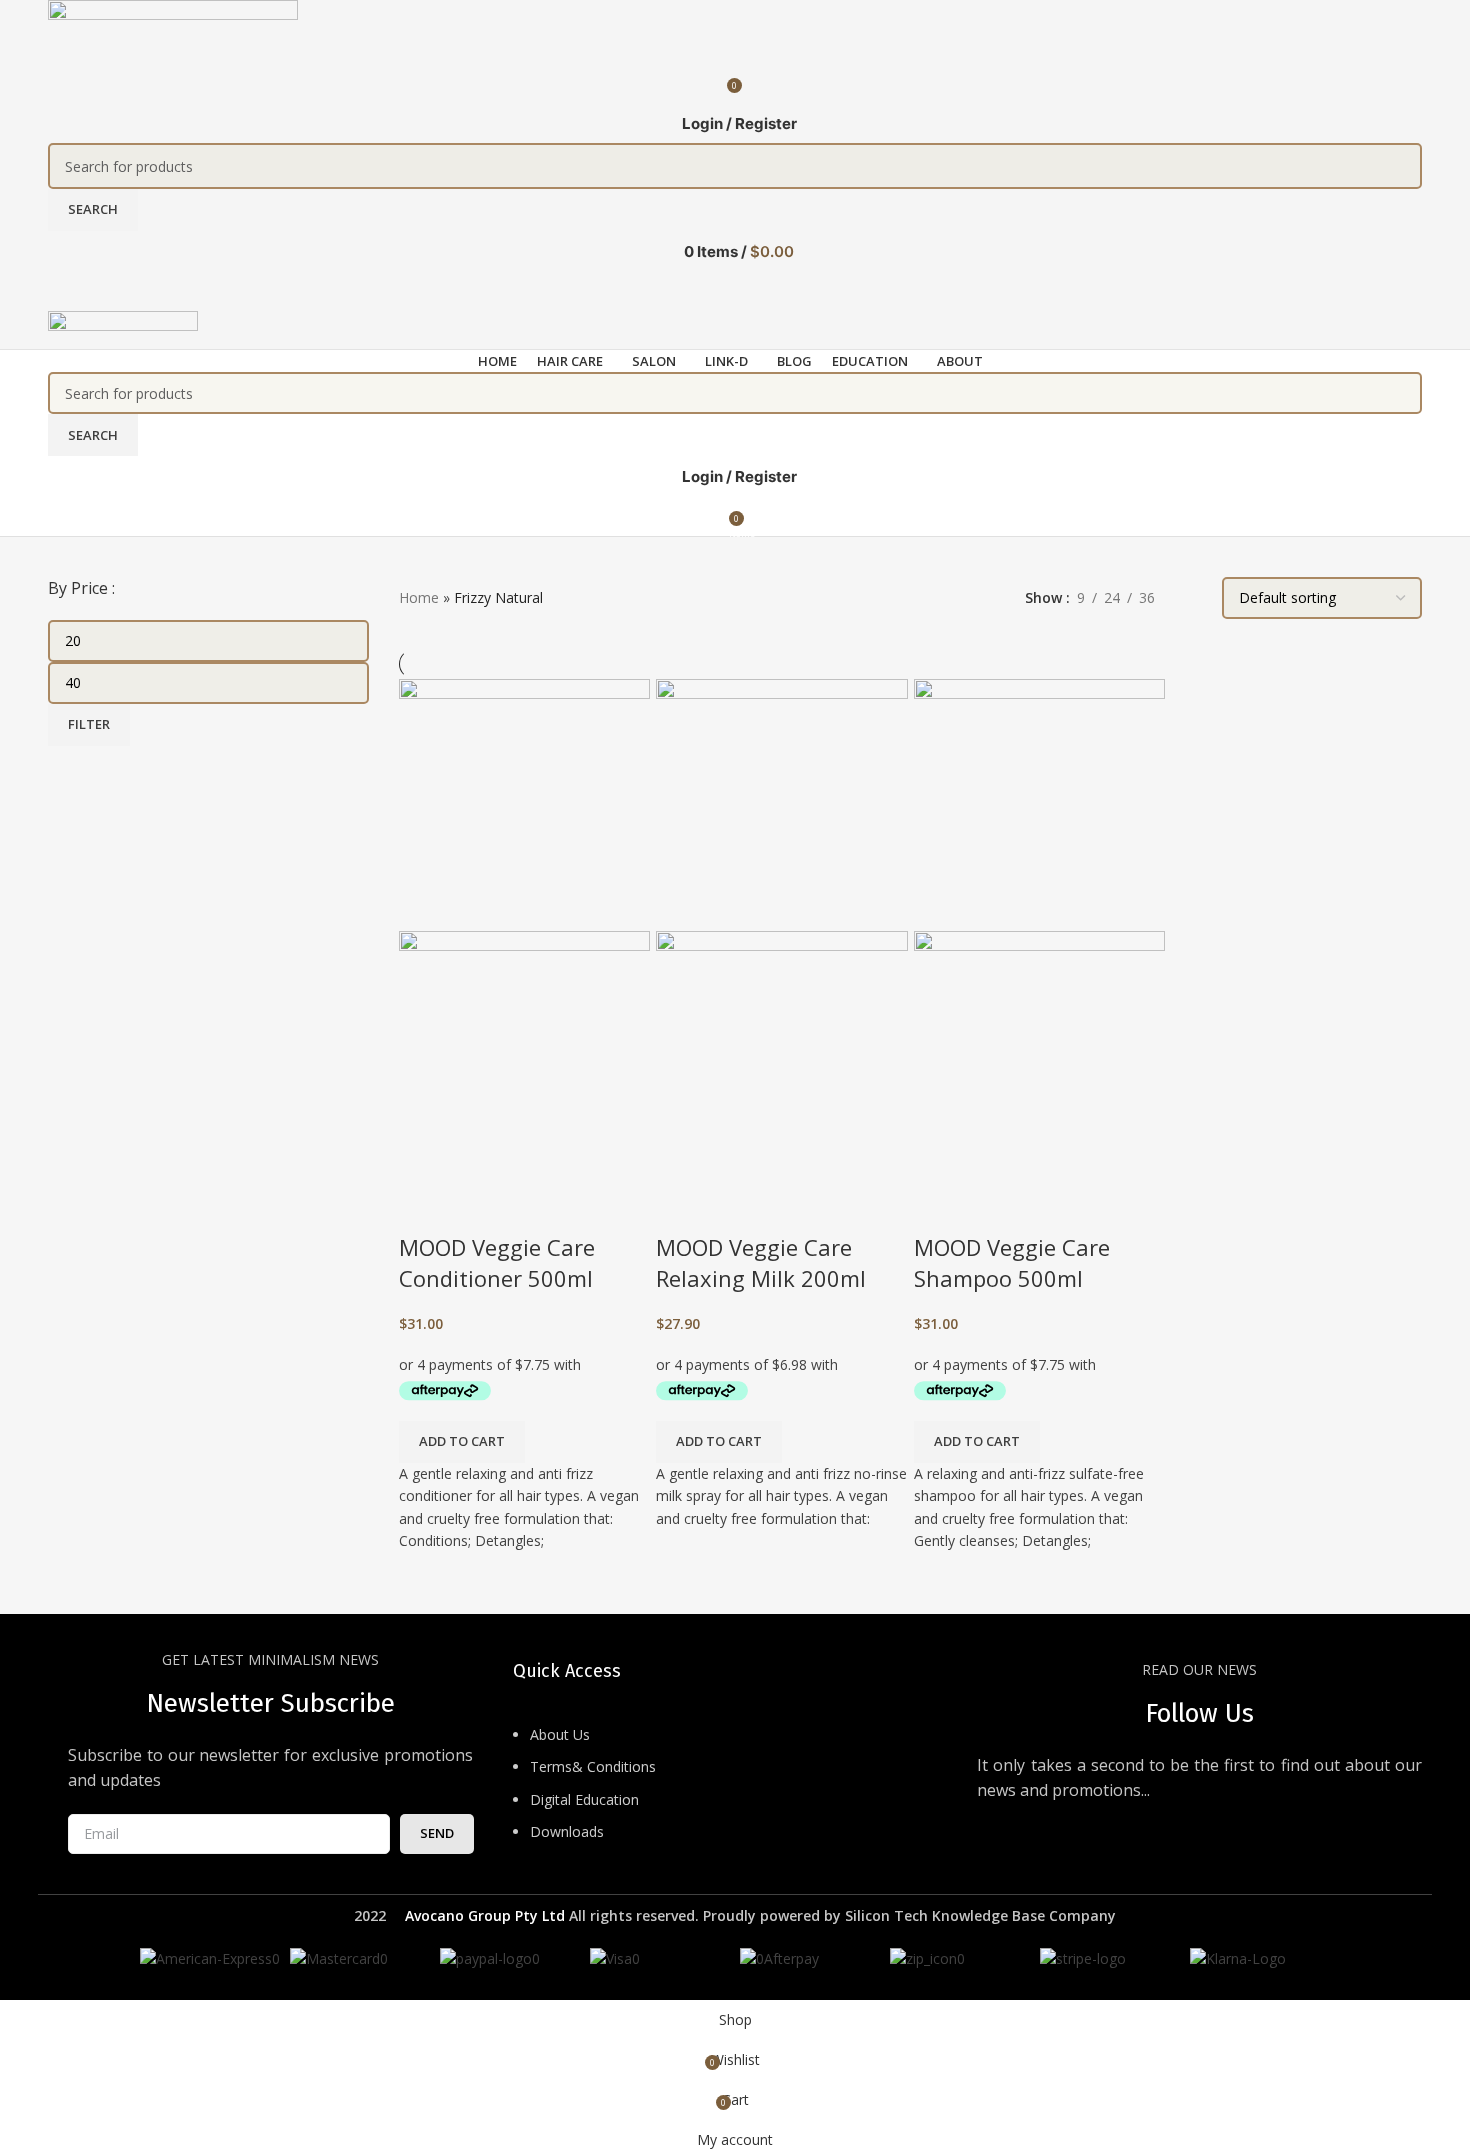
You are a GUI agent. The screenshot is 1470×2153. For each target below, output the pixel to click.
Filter (89, 724)
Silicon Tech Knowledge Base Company (980, 1915)
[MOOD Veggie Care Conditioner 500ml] (524, 803)
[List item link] (735, 1794)
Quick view (424, 1207)
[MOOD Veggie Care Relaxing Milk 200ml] (781, 803)
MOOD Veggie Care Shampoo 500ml (1012, 1262)
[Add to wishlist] (478, 1207)
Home (419, 597)
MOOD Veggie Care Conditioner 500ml (497, 1262)
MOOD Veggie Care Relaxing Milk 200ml (761, 1262)
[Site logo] (173, 29)
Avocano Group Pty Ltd (485, 1915)
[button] (462, 1442)
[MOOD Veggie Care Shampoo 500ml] (1039, 803)
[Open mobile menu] (735, 291)
